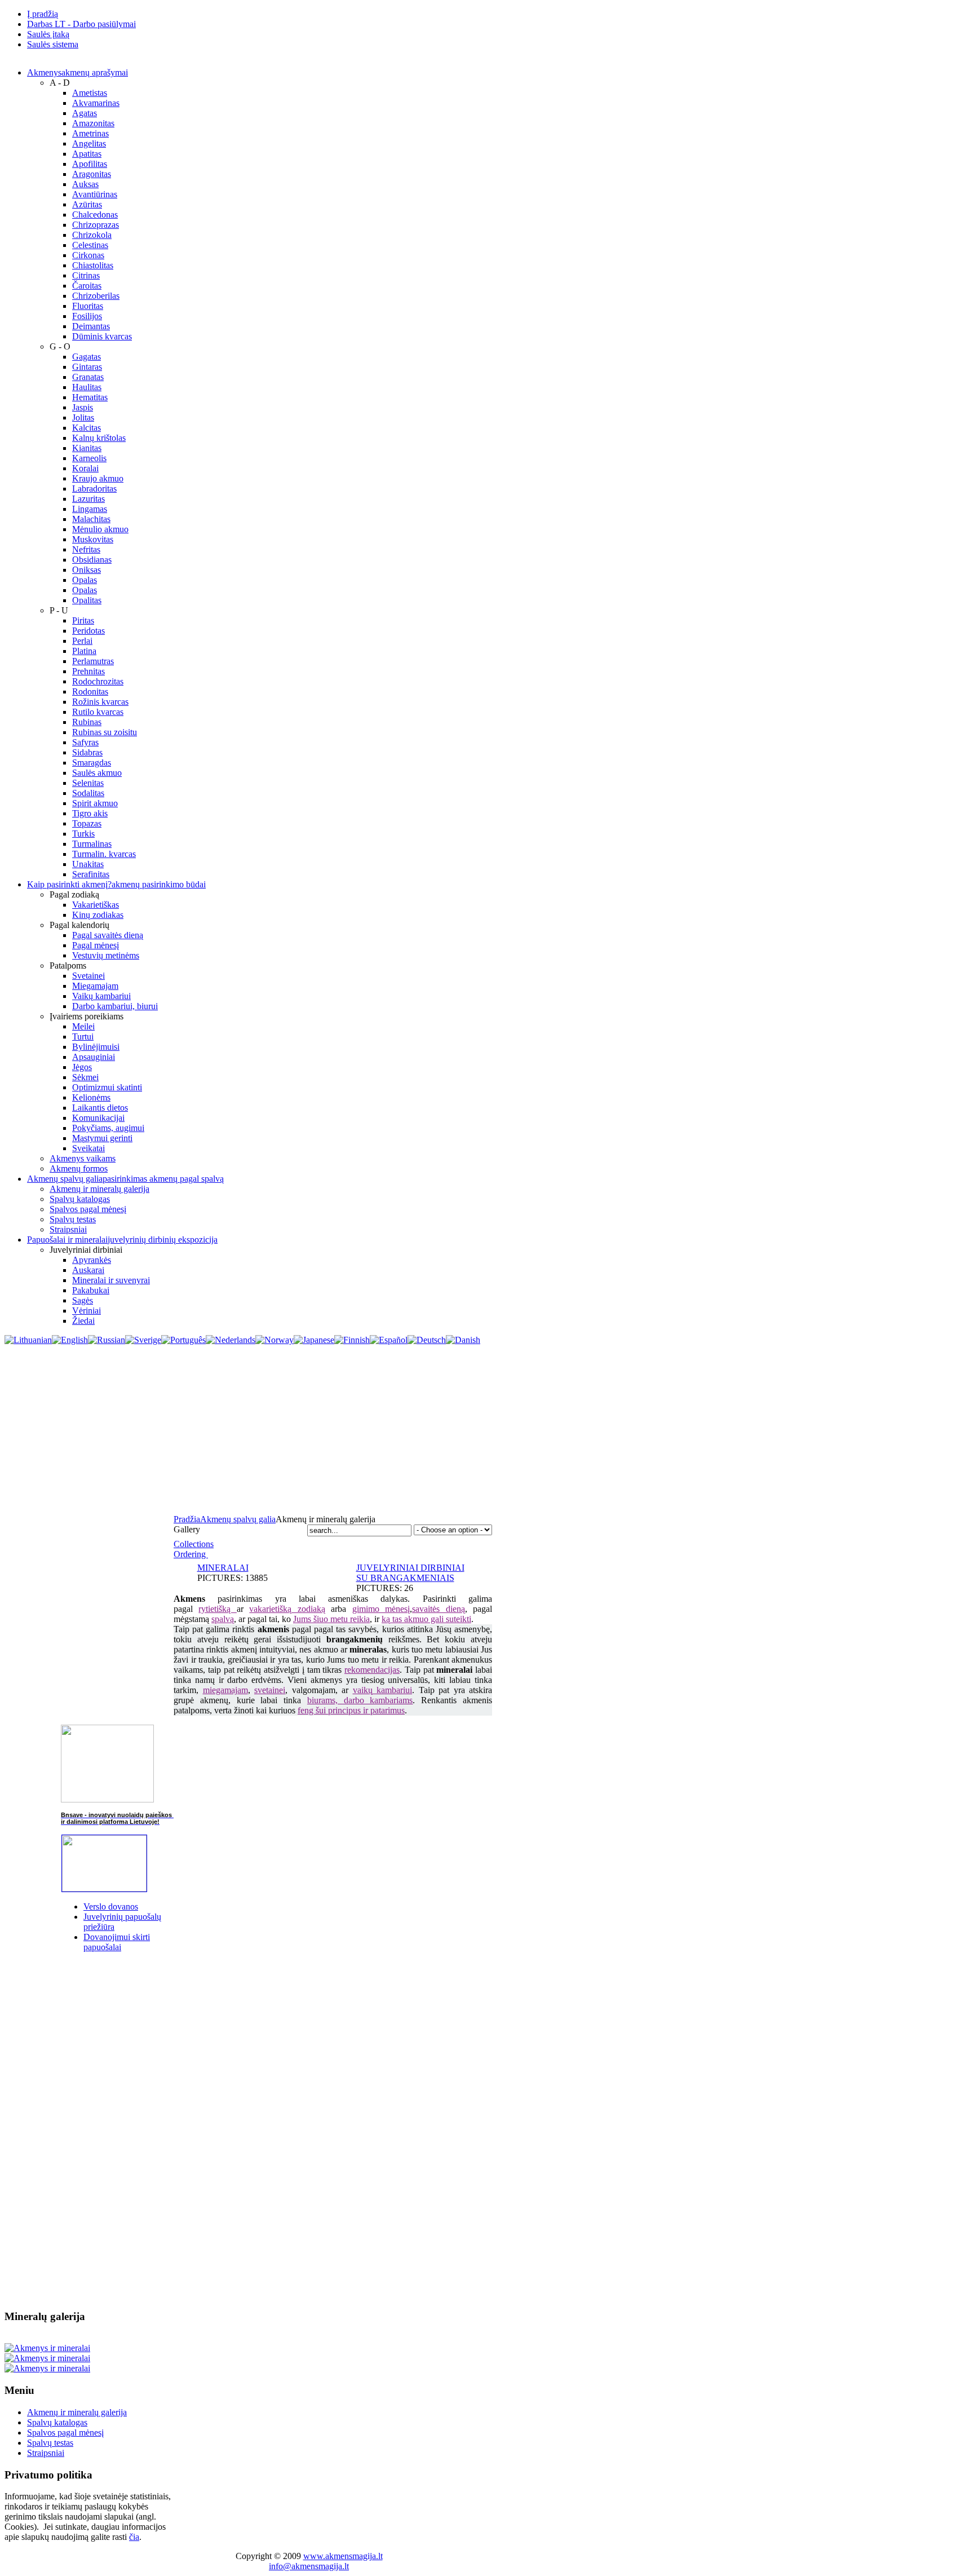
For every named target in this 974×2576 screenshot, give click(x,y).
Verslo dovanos (111, 1906)
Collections (194, 1544)
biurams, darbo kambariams (360, 1700)
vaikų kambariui (383, 1690)
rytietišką (217, 1609)
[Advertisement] (487, 1430)
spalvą (223, 1619)
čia (134, 2537)
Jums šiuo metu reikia (331, 1619)
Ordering (191, 1554)
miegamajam (225, 1690)
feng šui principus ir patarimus (351, 1710)
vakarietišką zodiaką (287, 1609)
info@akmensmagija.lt (309, 2566)
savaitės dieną (438, 1609)
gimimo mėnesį (381, 1609)
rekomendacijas (372, 1670)
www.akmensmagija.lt (343, 2556)
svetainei (270, 1690)
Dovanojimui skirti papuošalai (117, 1942)
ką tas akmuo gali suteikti (426, 1619)
